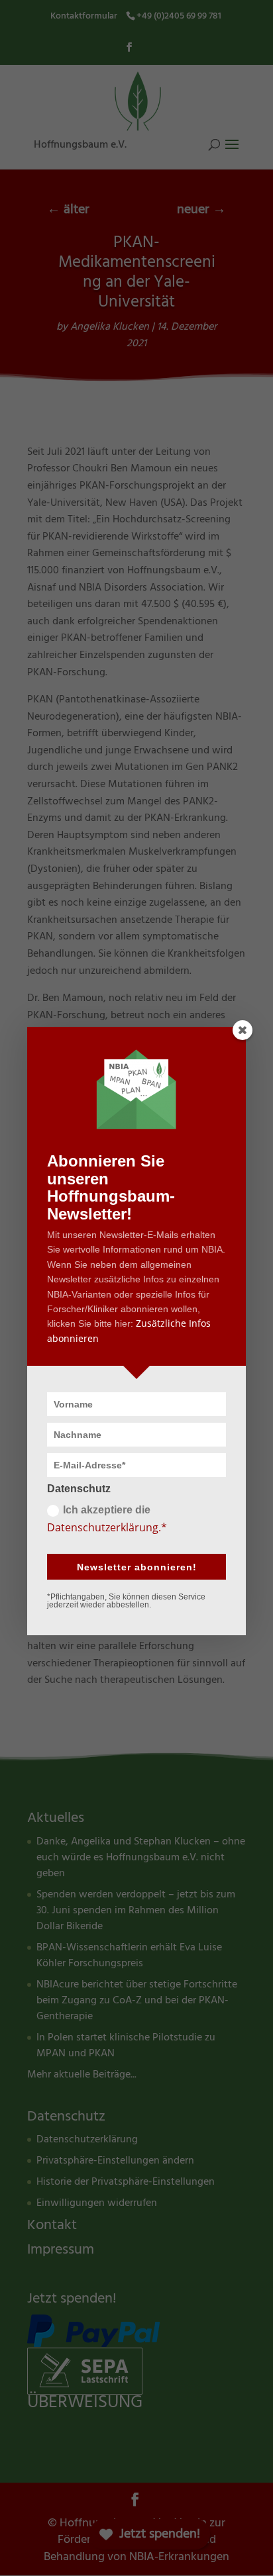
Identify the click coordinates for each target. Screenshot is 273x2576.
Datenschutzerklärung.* (107, 1527)
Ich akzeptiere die (107, 1519)
